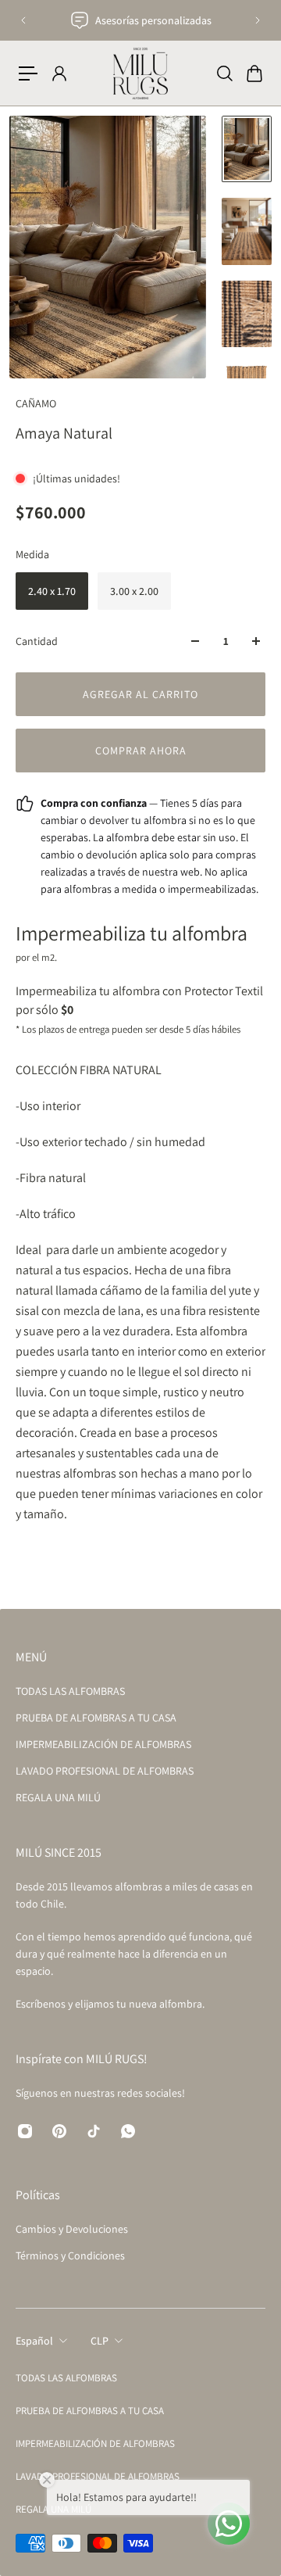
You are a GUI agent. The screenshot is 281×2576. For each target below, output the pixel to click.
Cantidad (37, 641)
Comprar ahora (141, 751)
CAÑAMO (36, 403)
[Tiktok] (94, 2131)
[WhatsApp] (128, 2131)
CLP (100, 2341)
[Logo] (140, 73)
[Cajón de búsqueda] (224, 73)
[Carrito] (254, 73)
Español (34, 2341)
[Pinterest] (59, 2131)
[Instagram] (25, 2131)
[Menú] (28, 73)
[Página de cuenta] (59, 73)
